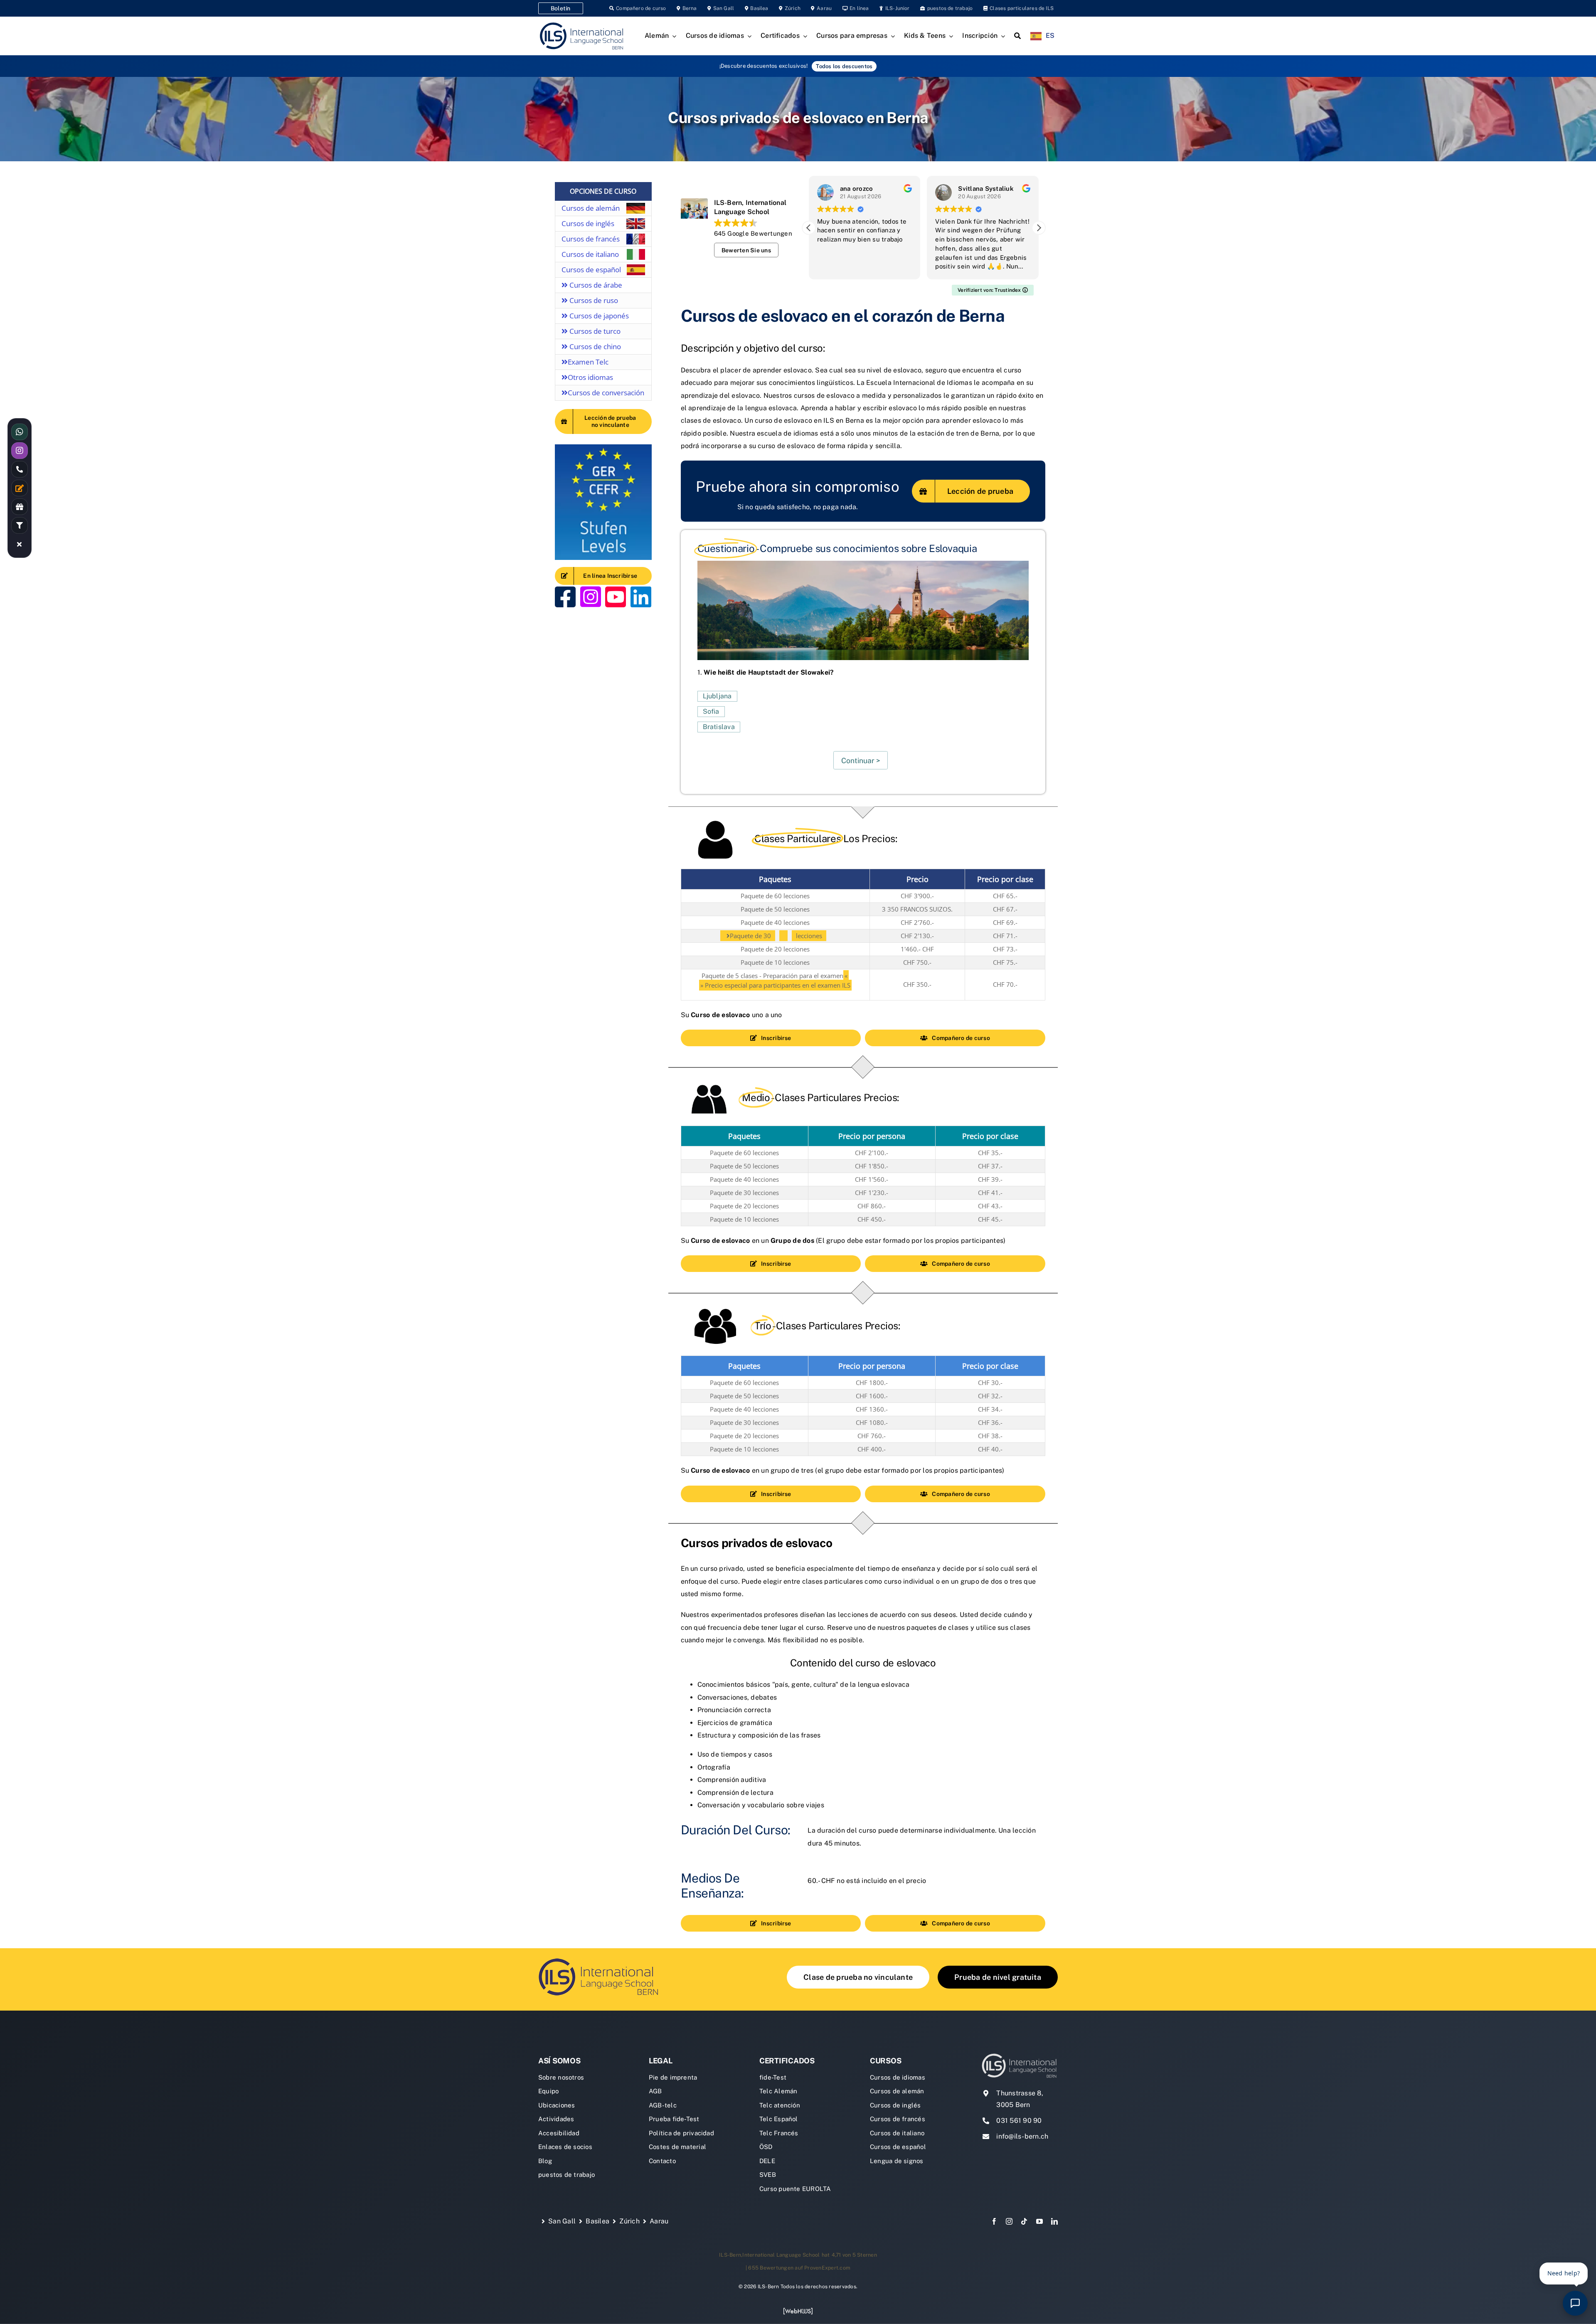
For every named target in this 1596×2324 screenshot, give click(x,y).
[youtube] (1039, 2221)
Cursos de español (591, 270)
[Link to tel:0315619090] (20, 469)
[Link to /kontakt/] (20, 488)
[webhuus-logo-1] (798, 2310)
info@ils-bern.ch (1022, 2136)
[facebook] (994, 2221)
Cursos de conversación (606, 393)
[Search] (1017, 36)
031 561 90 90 (1019, 2121)
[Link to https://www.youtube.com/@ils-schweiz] (616, 597)
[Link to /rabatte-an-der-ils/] (20, 507)
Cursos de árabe (595, 285)
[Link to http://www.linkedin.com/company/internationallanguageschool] (641, 597)
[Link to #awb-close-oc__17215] (20, 544)
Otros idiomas (590, 377)
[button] (1039, 228)
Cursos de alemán (591, 208)
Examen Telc (588, 362)
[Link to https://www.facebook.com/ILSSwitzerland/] (565, 597)
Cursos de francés (591, 239)
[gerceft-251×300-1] (603, 447)
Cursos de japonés (598, 316)
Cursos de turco (594, 331)
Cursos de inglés (588, 223)
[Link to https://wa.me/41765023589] (20, 432)
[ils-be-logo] (601, 1958)
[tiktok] (1024, 2221)
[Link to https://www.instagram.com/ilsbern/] (591, 597)
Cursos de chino (594, 346)
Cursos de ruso (593, 300)
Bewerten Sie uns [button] (746, 250)
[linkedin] (1054, 2221)
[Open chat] (1575, 2303)
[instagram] (1009, 2221)
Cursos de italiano (590, 254)
